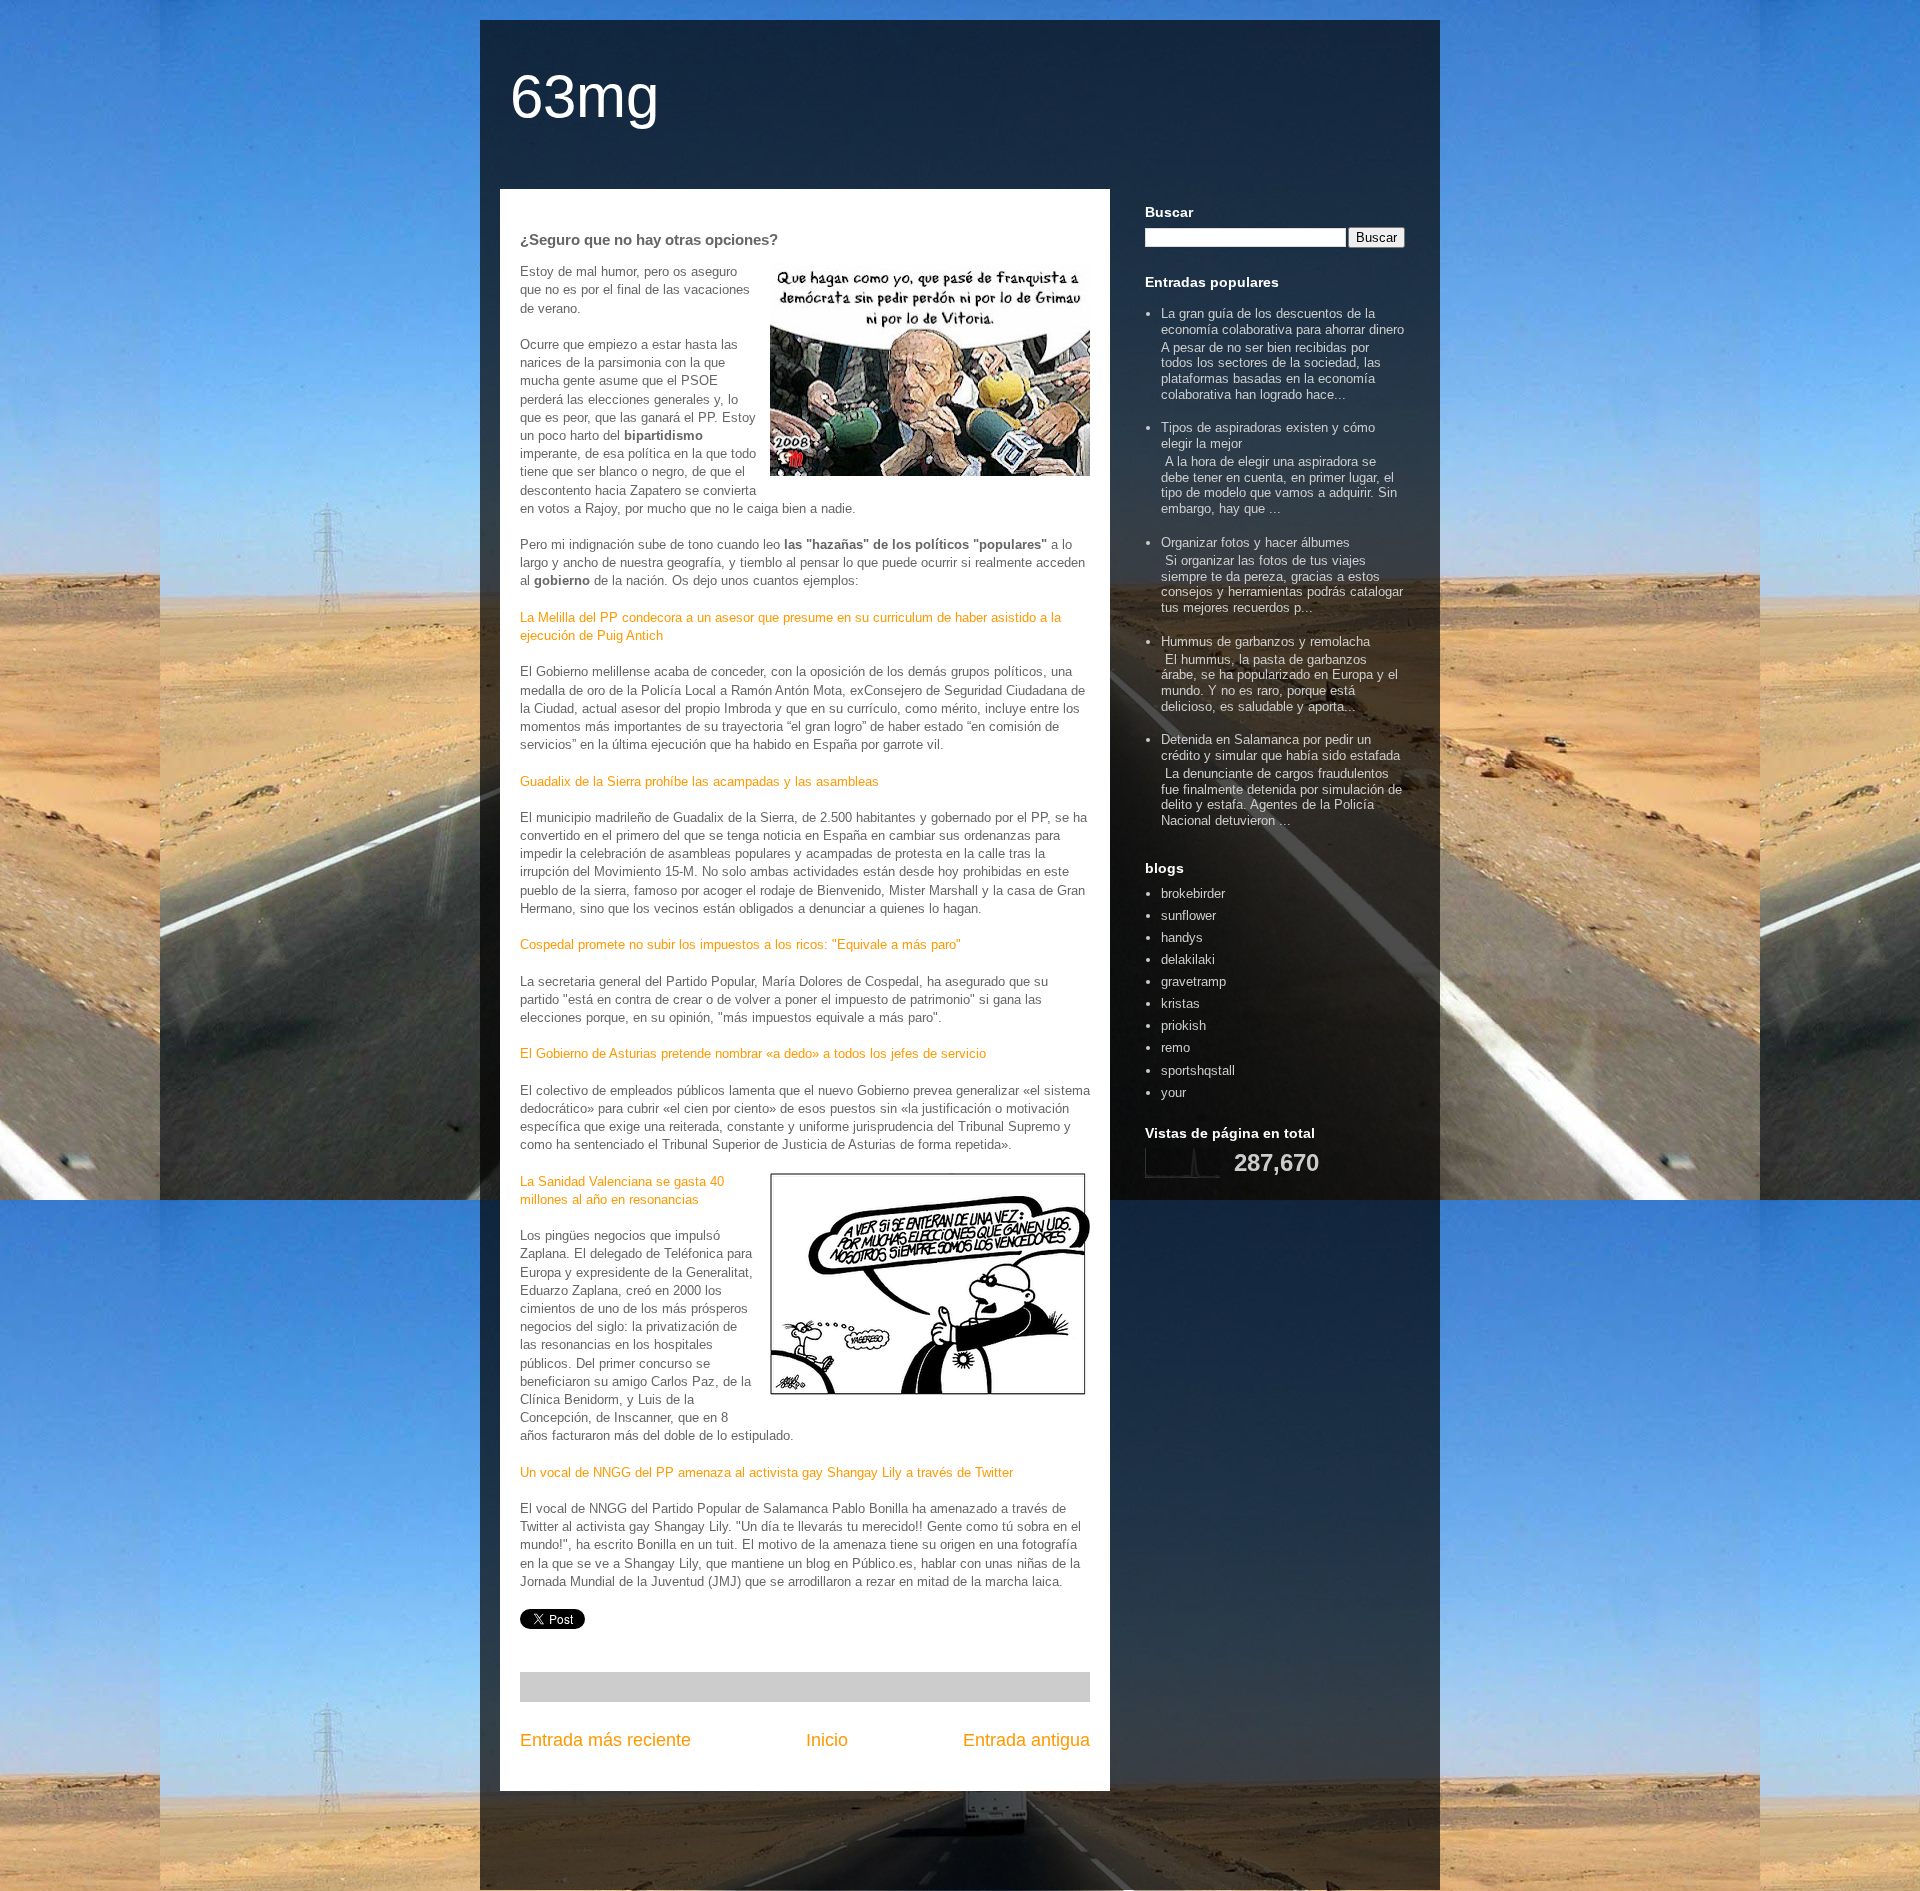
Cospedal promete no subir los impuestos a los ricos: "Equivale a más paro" (740, 944)
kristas (1180, 1003)
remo (1175, 1047)
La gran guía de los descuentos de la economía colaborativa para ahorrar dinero (1282, 321)
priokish (1183, 1025)
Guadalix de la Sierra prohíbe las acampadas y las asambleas (699, 781)
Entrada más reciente (605, 1740)
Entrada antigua (1026, 1740)
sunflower (1188, 915)
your (1173, 1092)
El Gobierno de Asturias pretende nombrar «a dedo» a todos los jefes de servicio (753, 1053)
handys (1182, 937)
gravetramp (1193, 981)
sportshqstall (1198, 1070)
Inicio (827, 1740)
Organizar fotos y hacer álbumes (1255, 542)
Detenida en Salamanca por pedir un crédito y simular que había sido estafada (1280, 747)
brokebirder (1193, 893)
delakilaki (1188, 959)
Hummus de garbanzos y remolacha (1265, 641)
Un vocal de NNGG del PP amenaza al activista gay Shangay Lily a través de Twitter (766, 1472)
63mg (584, 96)
